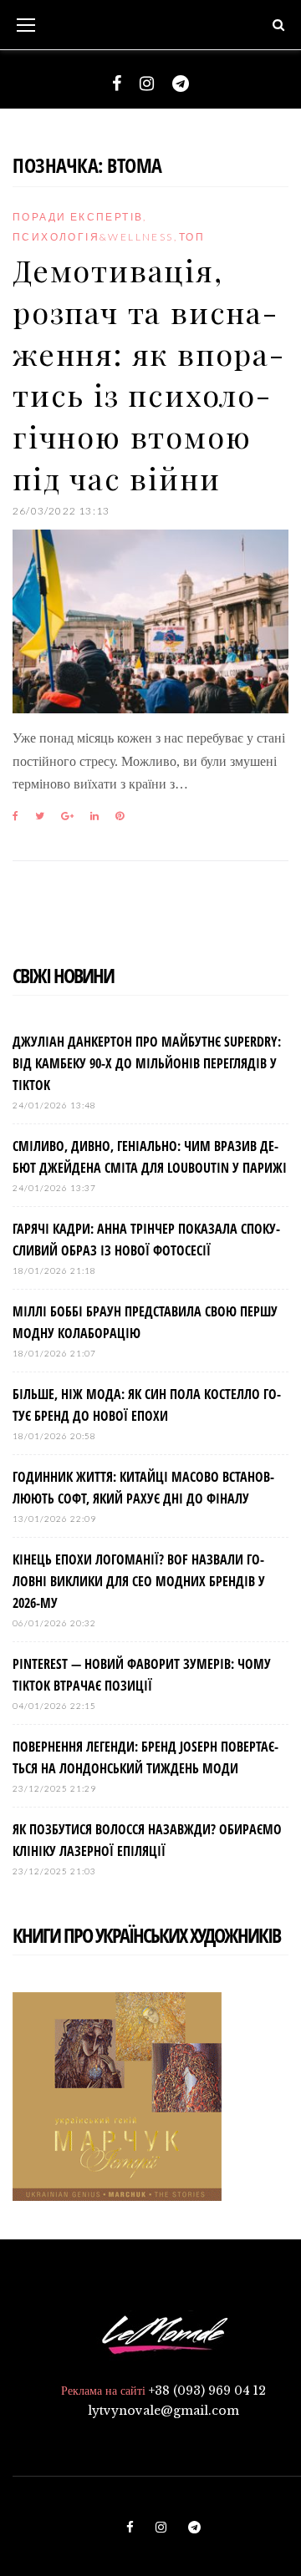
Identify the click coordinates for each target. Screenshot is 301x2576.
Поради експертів (78, 217)
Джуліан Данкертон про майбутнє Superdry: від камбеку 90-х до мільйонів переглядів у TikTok (147, 1063)
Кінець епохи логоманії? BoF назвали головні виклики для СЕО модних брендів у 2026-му (139, 1581)
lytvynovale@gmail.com (163, 2411)
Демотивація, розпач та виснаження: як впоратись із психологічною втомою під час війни (148, 373)
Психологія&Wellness (93, 237)
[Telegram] (181, 84)
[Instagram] (147, 84)
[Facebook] (117, 84)
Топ (192, 237)
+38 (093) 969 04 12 (207, 2391)
